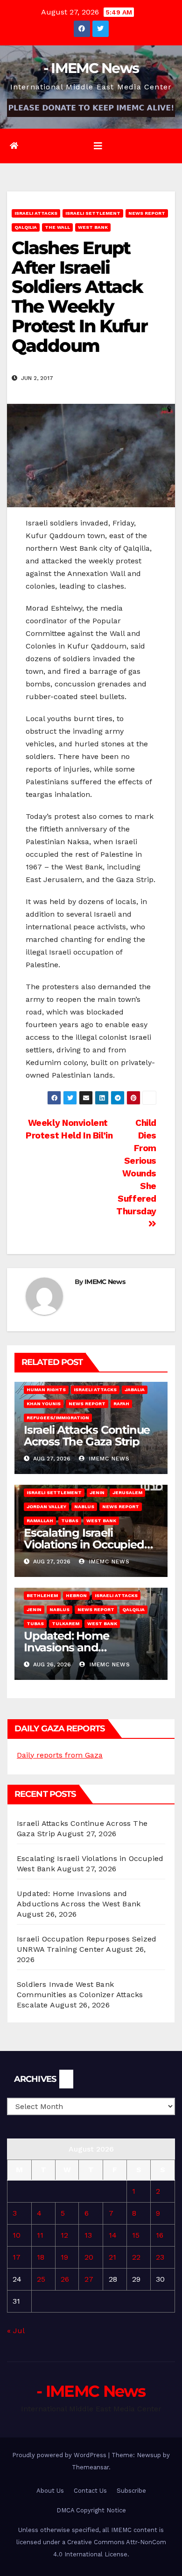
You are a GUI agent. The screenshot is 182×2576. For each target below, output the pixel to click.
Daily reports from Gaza (60, 1755)
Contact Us (90, 2491)
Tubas (70, 1521)
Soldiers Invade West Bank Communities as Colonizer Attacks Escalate (80, 1995)
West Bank (93, 227)
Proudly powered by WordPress (60, 2455)
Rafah (121, 1404)
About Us (50, 2491)
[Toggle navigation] (98, 146)
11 (40, 2235)
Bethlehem (42, 1595)
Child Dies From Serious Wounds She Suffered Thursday (136, 1167)
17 (17, 2257)
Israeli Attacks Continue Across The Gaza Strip (87, 1436)
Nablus (84, 1507)
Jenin (97, 1492)
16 (160, 2235)
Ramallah (40, 1521)
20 (89, 2257)
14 (113, 2235)
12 (64, 2235)
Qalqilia (26, 227)
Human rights (46, 1390)
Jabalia (135, 1390)
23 (160, 2257)
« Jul (16, 2331)
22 (136, 2257)
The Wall (57, 227)
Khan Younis (44, 1404)
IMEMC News (105, 1282)
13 (88, 2235)
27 (89, 2279)
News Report (147, 213)
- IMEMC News (91, 68)
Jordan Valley (46, 1507)
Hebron (76, 1595)
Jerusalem (127, 1492)
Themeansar (90, 2467)
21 (112, 2257)
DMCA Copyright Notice (91, 2510)
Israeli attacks (36, 213)
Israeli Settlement (93, 213)
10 (17, 2235)
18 (41, 2257)
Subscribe (131, 2491)
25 (41, 2279)
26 (65, 2279)
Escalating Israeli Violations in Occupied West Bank (84, 1544)
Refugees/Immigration (58, 1418)
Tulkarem (66, 1624)
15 (136, 2235)
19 (64, 2257)
